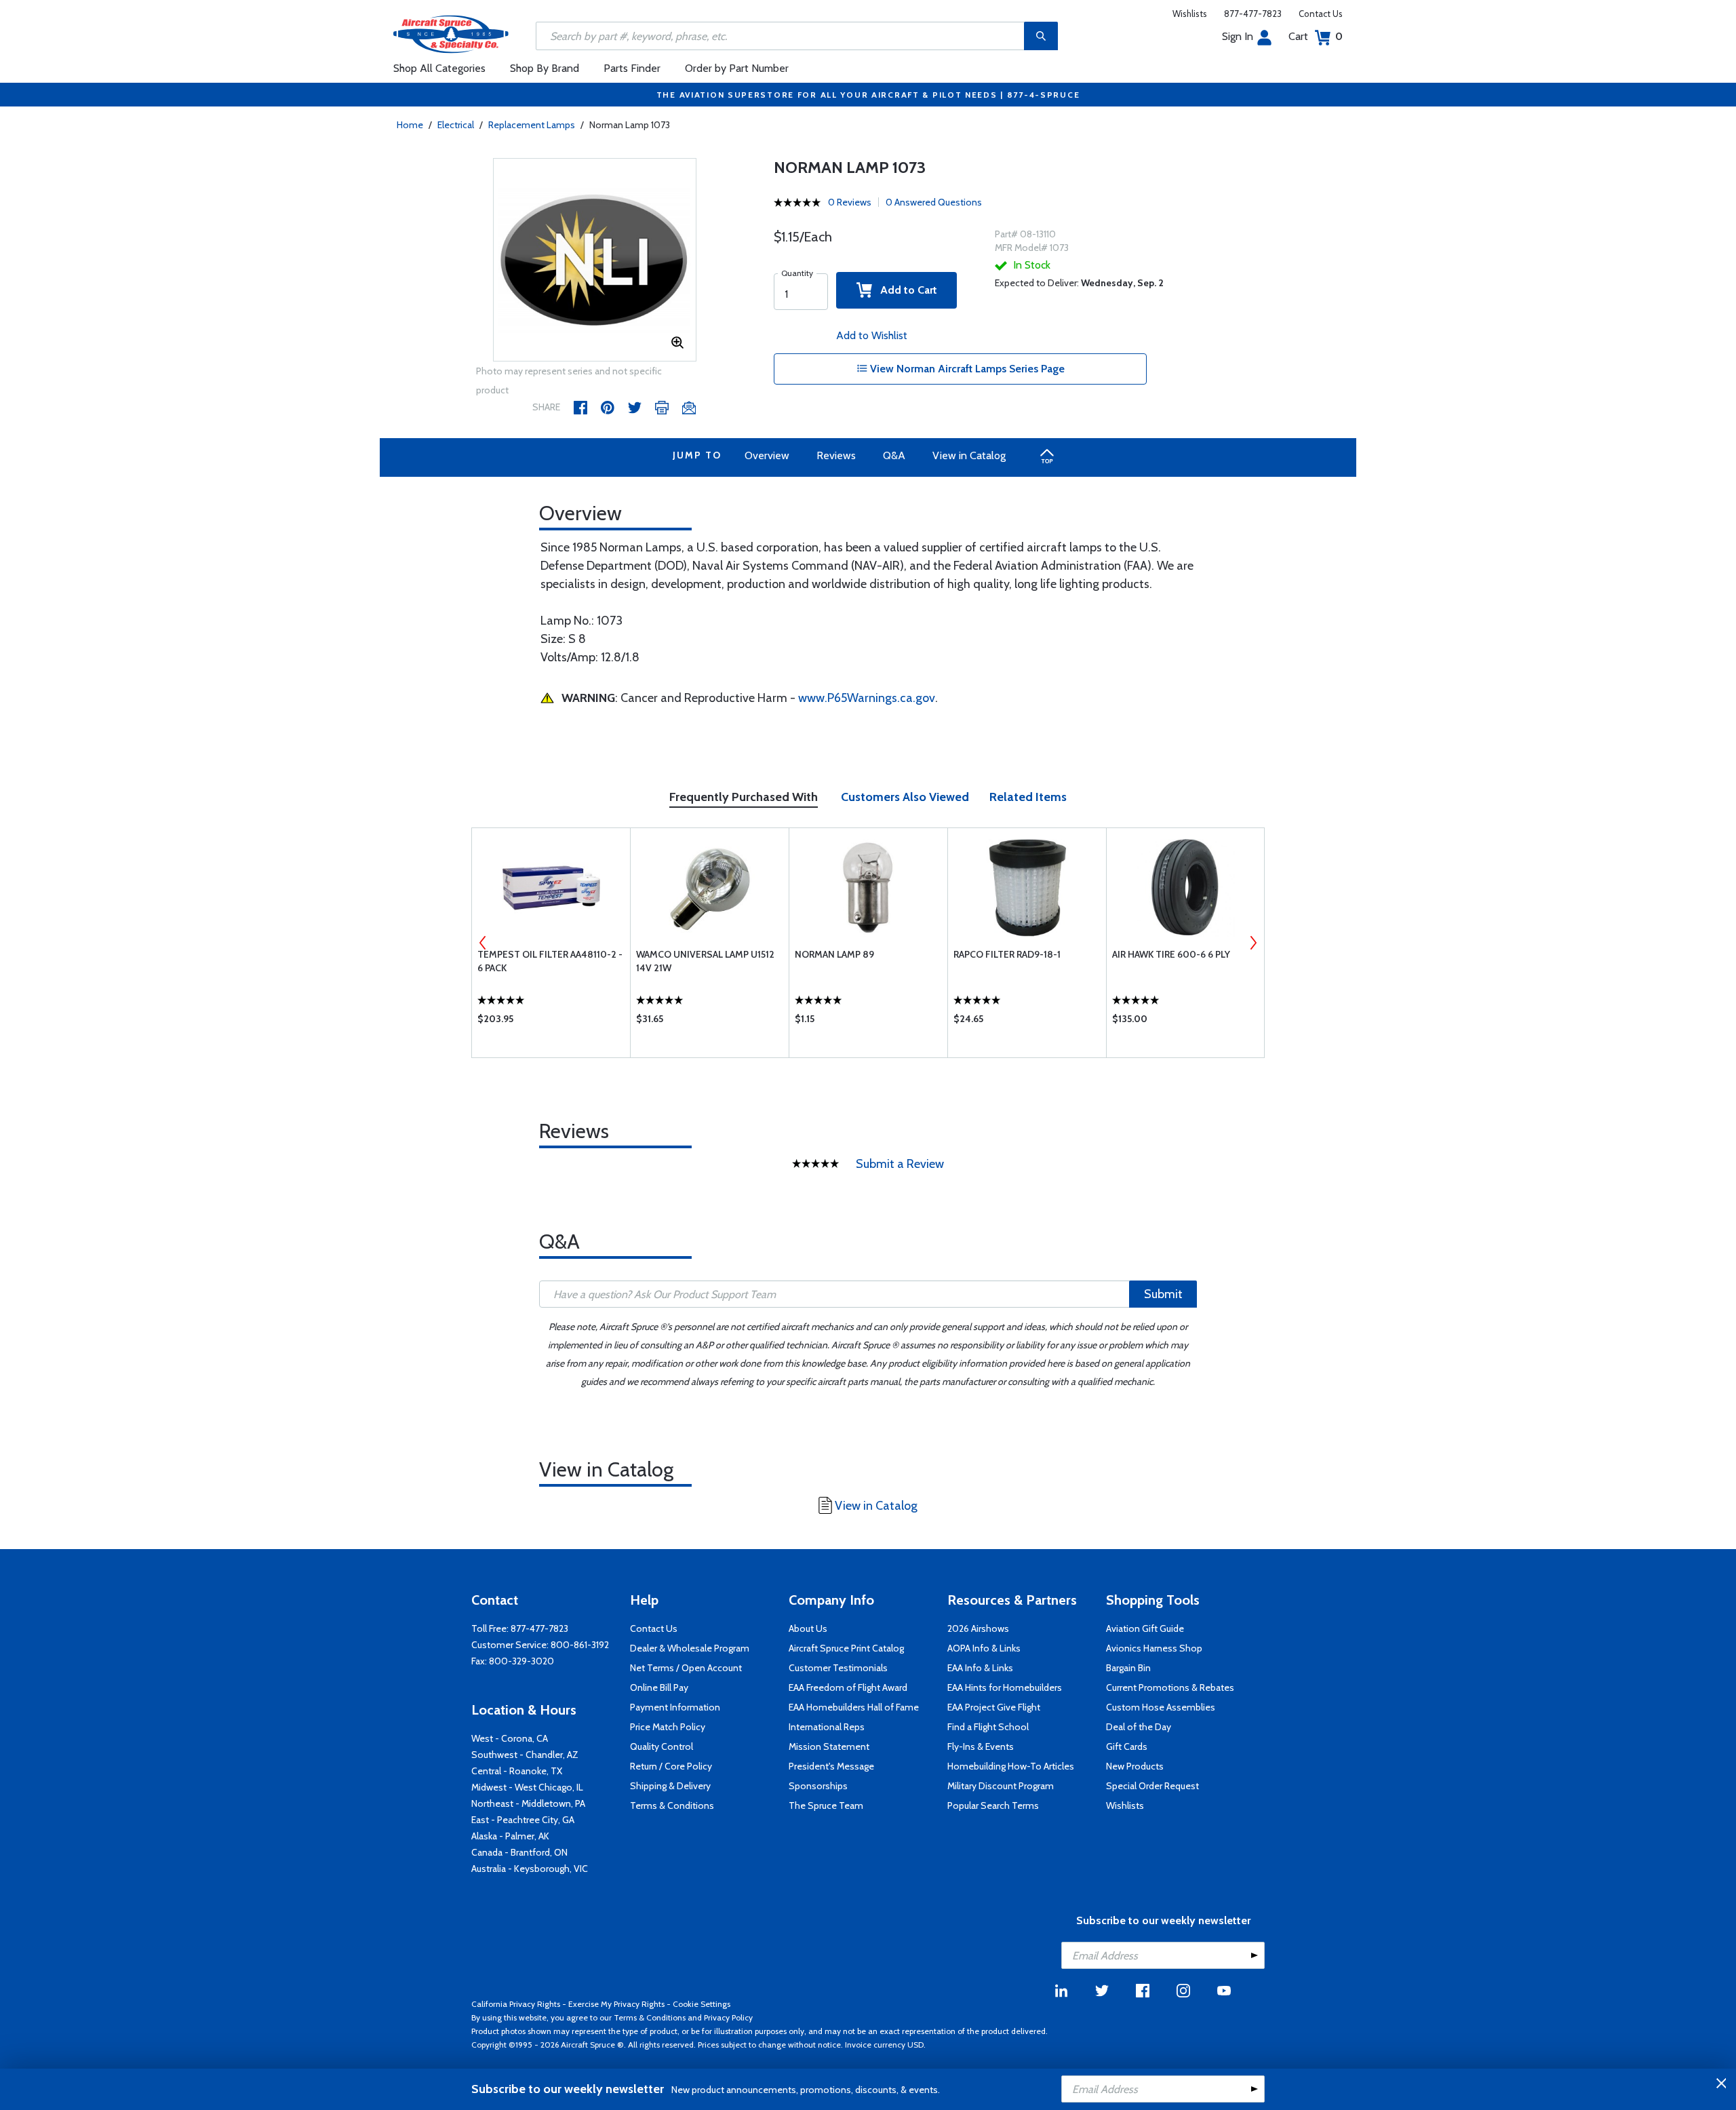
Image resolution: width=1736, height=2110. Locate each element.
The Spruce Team (826, 1805)
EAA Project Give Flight (994, 1707)
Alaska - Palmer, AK (510, 1836)
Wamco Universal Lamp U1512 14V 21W (705, 961)
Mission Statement (829, 1746)
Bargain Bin (1128, 1668)
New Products (1135, 1766)
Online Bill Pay (659, 1687)
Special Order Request (1152, 1786)
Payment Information (675, 1707)
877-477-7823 (1253, 14)
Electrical (456, 125)
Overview (767, 455)
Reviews (836, 455)
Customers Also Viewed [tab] (905, 797)
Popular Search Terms (993, 1805)
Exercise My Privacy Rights (616, 2004)
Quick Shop (551, 1022)
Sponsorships (818, 1786)
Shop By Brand (545, 68)
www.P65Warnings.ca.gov (867, 698)
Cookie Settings (702, 2004)
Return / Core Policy (671, 1766)
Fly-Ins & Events (981, 1746)
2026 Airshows (978, 1628)
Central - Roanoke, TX (517, 1771)
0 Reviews (850, 202)
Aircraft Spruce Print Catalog (846, 1648)
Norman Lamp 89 (834, 954)
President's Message (831, 1766)
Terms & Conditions (672, 1805)
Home (410, 125)
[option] (595, 260)
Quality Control (662, 1746)
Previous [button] (483, 943)
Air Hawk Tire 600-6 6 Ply (1171, 954)
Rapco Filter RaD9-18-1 (1007, 954)
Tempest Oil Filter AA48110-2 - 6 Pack (550, 961)
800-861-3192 (580, 1645)
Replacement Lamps (532, 125)
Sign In (1238, 36)
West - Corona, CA (510, 1738)
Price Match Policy (668, 1727)
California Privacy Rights (516, 2004)
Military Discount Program (1001, 1786)
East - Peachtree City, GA (523, 1820)
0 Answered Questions (934, 202)
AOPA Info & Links (984, 1648)
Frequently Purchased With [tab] (744, 797)
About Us (808, 1628)
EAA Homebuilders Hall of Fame (854, 1707)
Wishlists (1190, 14)
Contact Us (1321, 14)
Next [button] (1253, 943)
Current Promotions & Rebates (1170, 1687)
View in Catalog (969, 455)
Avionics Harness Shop (1154, 1648)
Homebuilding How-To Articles (1011, 1766)
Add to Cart (905, 290)
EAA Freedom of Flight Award (848, 1687)
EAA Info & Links (980, 1668)
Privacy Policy (728, 2017)
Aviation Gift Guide (1145, 1628)
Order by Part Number (737, 68)
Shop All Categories (439, 68)
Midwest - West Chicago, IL (527, 1787)
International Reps (827, 1727)
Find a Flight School (988, 1727)
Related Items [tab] (1028, 797)
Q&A (894, 455)
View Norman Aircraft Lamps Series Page (966, 369)
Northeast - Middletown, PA (528, 1803)
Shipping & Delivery (670, 1786)
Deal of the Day (1139, 1727)
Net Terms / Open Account (686, 1668)
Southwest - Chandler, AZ (525, 1755)
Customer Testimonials (838, 1668)
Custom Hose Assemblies (1161, 1707)
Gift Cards (1127, 1746)
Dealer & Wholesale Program (690, 1648)
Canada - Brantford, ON (519, 1852)
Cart (1316, 36)
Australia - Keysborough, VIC (530, 1869)
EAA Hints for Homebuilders (1005, 1687)
